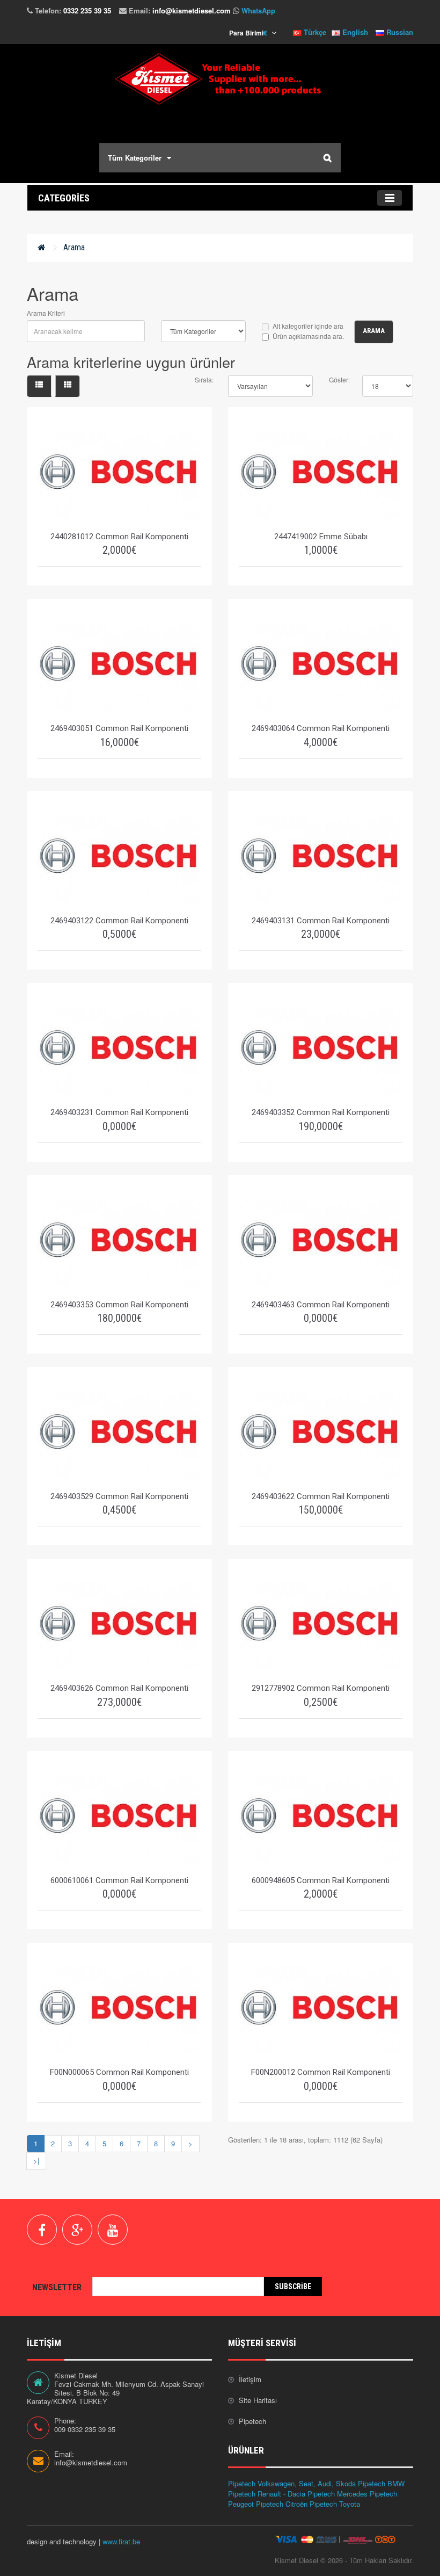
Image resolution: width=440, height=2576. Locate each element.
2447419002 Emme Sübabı (321, 537)
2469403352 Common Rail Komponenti (321, 1112)
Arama (74, 247)
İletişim (250, 2379)
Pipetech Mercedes (338, 2494)
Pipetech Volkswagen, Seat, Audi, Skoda (292, 2483)
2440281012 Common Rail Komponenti (119, 537)
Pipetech (252, 2421)
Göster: (338, 379)
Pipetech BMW (381, 2483)
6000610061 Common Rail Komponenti (119, 1880)
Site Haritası (258, 2400)
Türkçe (314, 32)
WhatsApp (258, 10)
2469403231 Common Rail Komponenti (119, 1112)
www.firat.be (121, 2541)
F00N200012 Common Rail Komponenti (321, 2072)
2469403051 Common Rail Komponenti (119, 728)
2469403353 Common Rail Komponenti (119, 1305)
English (354, 32)
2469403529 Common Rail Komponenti (119, 1496)
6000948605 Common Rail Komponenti (321, 1880)
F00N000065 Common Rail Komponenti (119, 2072)
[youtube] (113, 2230)
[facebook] (42, 2230)
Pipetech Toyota (335, 2504)
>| (36, 2161)
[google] (77, 2230)
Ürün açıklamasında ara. (308, 336)
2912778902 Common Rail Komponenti (321, 1688)
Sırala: (204, 379)
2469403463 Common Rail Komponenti (321, 1305)
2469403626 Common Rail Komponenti (119, 1688)
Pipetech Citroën (282, 2504)
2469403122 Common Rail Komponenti (119, 921)
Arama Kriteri (46, 313)
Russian (399, 32)
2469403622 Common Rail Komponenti (321, 1496)
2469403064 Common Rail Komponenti (321, 728)
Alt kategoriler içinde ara (308, 326)
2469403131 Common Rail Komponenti (321, 921)
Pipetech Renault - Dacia (267, 2494)
